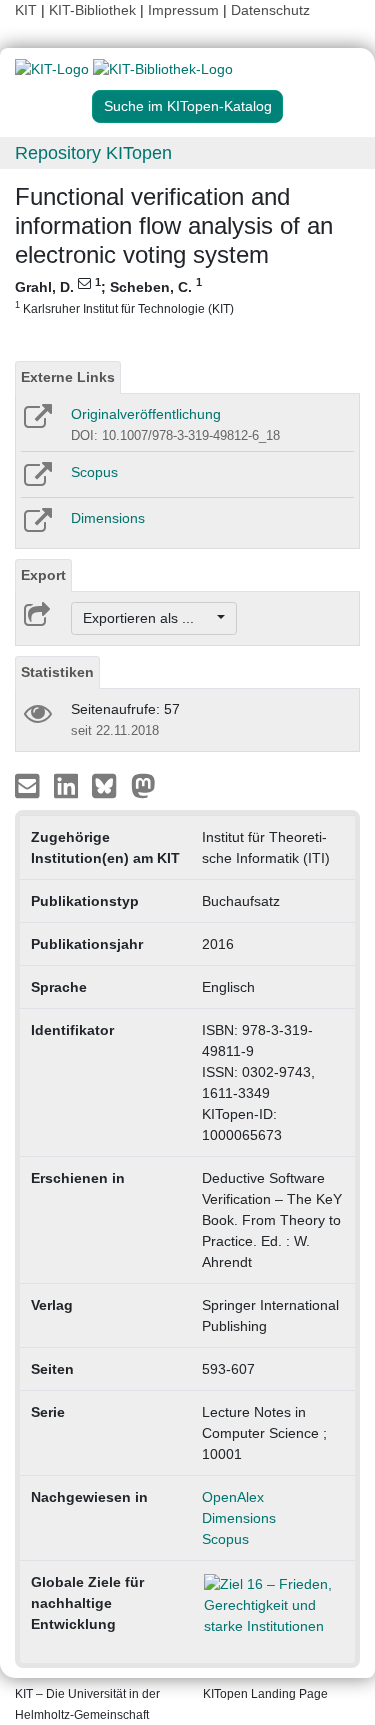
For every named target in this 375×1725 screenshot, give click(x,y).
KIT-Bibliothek (94, 10)
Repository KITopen (93, 153)
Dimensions (108, 518)
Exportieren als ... (148, 618)
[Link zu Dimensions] (36, 527)
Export (43, 575)
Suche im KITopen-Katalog (188, 106)
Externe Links (68, 377)
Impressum (183, 10)
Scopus (94, 472)
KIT (26, 10)
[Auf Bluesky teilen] (109, 785)
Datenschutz (270, 10)
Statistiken (57, 672)
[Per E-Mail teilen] (29, 785)
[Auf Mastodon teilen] (143, 785)
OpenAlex (233, 1497)
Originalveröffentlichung (146, 414)
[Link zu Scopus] (36, 481)
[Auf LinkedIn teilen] (68, 785)
